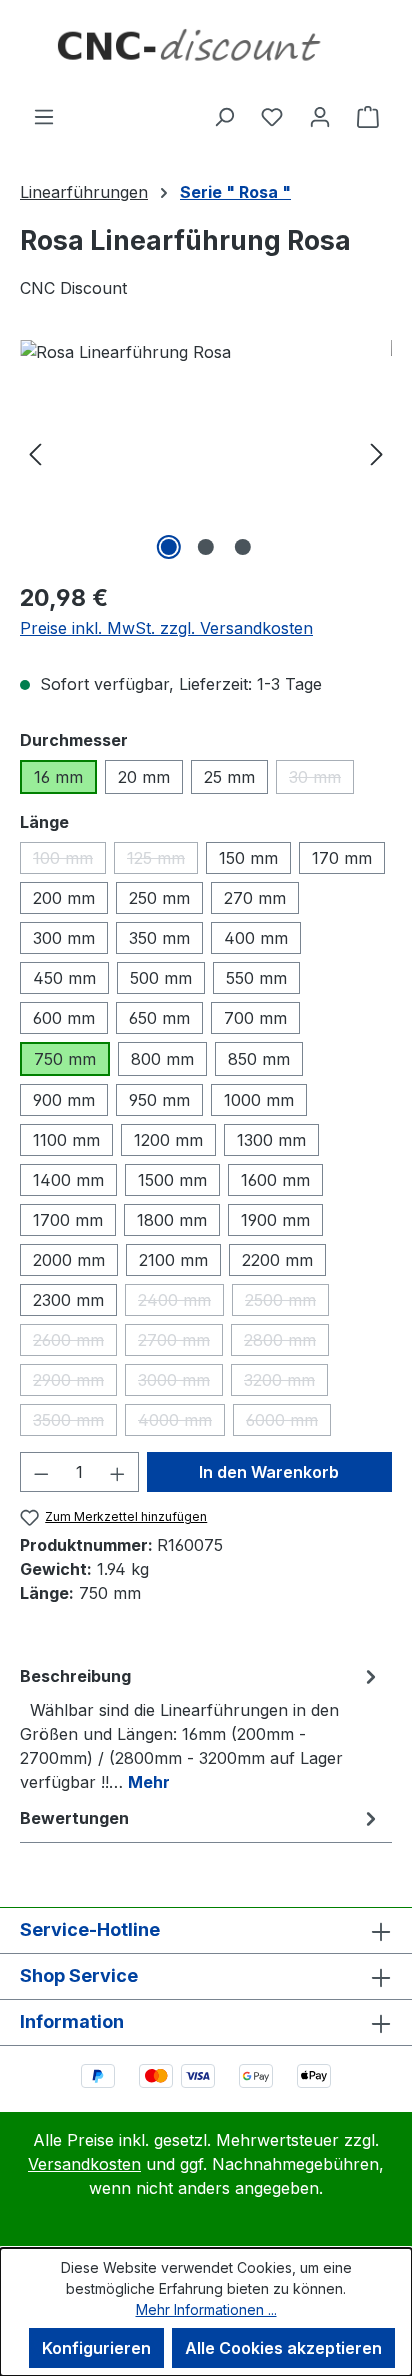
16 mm (58, 777)
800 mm (162, 1059)
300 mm (64, 938)
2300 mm (68, 1300)
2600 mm (75, 1343)
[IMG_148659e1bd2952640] (206, 452)
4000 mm (181, 1423)
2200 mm (277, 1260)
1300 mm (271, 1140)
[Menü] (44, 116)
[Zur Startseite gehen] (206, 52)
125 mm (162, 861)
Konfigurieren (96, 2348)
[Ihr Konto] (320, 116)
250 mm (159, 898)
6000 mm (288, 1423)
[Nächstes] (377, 452)
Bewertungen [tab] (74, 1818)
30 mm (321, 780)
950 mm (159, 1100)
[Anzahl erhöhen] (118, 1472)
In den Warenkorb (269, 1472)
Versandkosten (84, 2164)
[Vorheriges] (35, 452)
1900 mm (275, 1220)
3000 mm (180, 1383)
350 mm (159, 938)
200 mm (64, 898)
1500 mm (172, 1180)
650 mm (159, 1018)
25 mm (229, 777)
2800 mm (286, 1343)
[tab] (201, 1728)
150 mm (248, 858)
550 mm (256, 978)
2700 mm (180, 1343)
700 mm (255, 1018)
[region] (206, 452)
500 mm (161, 978)
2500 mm (287, 1303)
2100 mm (173, 1260)
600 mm (64, 1018)
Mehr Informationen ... (206, 2309)
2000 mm (69, 1260)
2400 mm (181, 1303)
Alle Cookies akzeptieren (283, 2348)
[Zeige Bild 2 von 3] (206, 547)
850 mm (259, 1059)
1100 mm (66, 1140)
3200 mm (286, 1383)
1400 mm (68, 1180)
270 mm (255, 898)
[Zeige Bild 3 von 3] (243, 547)
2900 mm (75, 1383)
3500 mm (75, 1423)
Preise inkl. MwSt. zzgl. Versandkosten (166, 628)
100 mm (69, 861)
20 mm (144, 777)
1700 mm (68, 1220)
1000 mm (259, 1100)
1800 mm (172, 1220)
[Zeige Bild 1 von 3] (169, 547)
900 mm (64, 1100)
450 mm (64, 978)
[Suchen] (224, 116)
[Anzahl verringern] (41, 1472)
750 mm (65, 1059)
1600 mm (275, 1180)
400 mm (256, 938)
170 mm (342, 858)
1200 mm (168, 1140)
